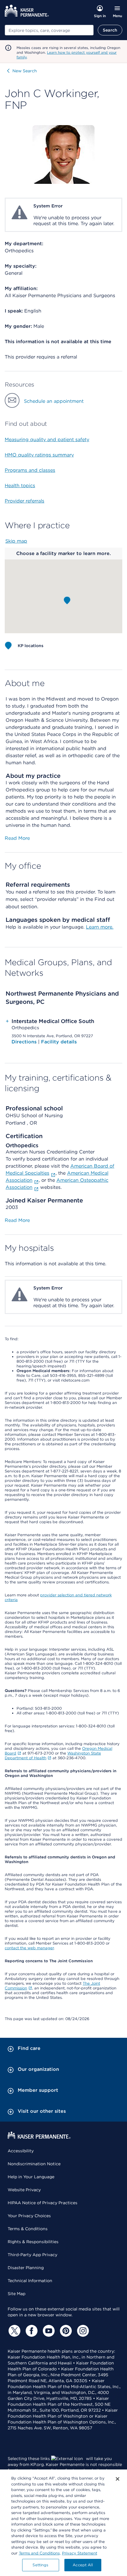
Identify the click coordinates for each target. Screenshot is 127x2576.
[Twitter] (14, 2331)
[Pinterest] (65, 2331)
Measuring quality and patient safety (47, 440)
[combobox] (49, 30)
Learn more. (100, 927)
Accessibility (21, 2151)
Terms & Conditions (28, 2229)
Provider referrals (25, 501)
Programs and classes (30, 470)
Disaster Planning (26, 2268)
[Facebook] (31, 2331)
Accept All (83, 2565)
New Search (25, 71)
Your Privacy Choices (29, 2216)
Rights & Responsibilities (33, 2242)
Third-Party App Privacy (32, 2255)
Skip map (16, 541)
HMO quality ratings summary (39, 455)
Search (110, 30)
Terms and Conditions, (40, 2553)
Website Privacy (24, 2190)
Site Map (17, 2294)
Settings (40, 2565)
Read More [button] (17, 838)
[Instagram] (82, 2331)
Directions (25, 1042)
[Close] (118, 2479)
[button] (67, 600)
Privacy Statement (80, 2553)
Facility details (59, 1042)
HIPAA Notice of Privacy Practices (43, 2203)
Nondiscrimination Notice (34, 2164)
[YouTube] (48, 2331)
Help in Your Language (31, 2177)
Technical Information (30, 2281)
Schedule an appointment (54, 401)
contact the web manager (29, 1948)
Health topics (20, 486)
